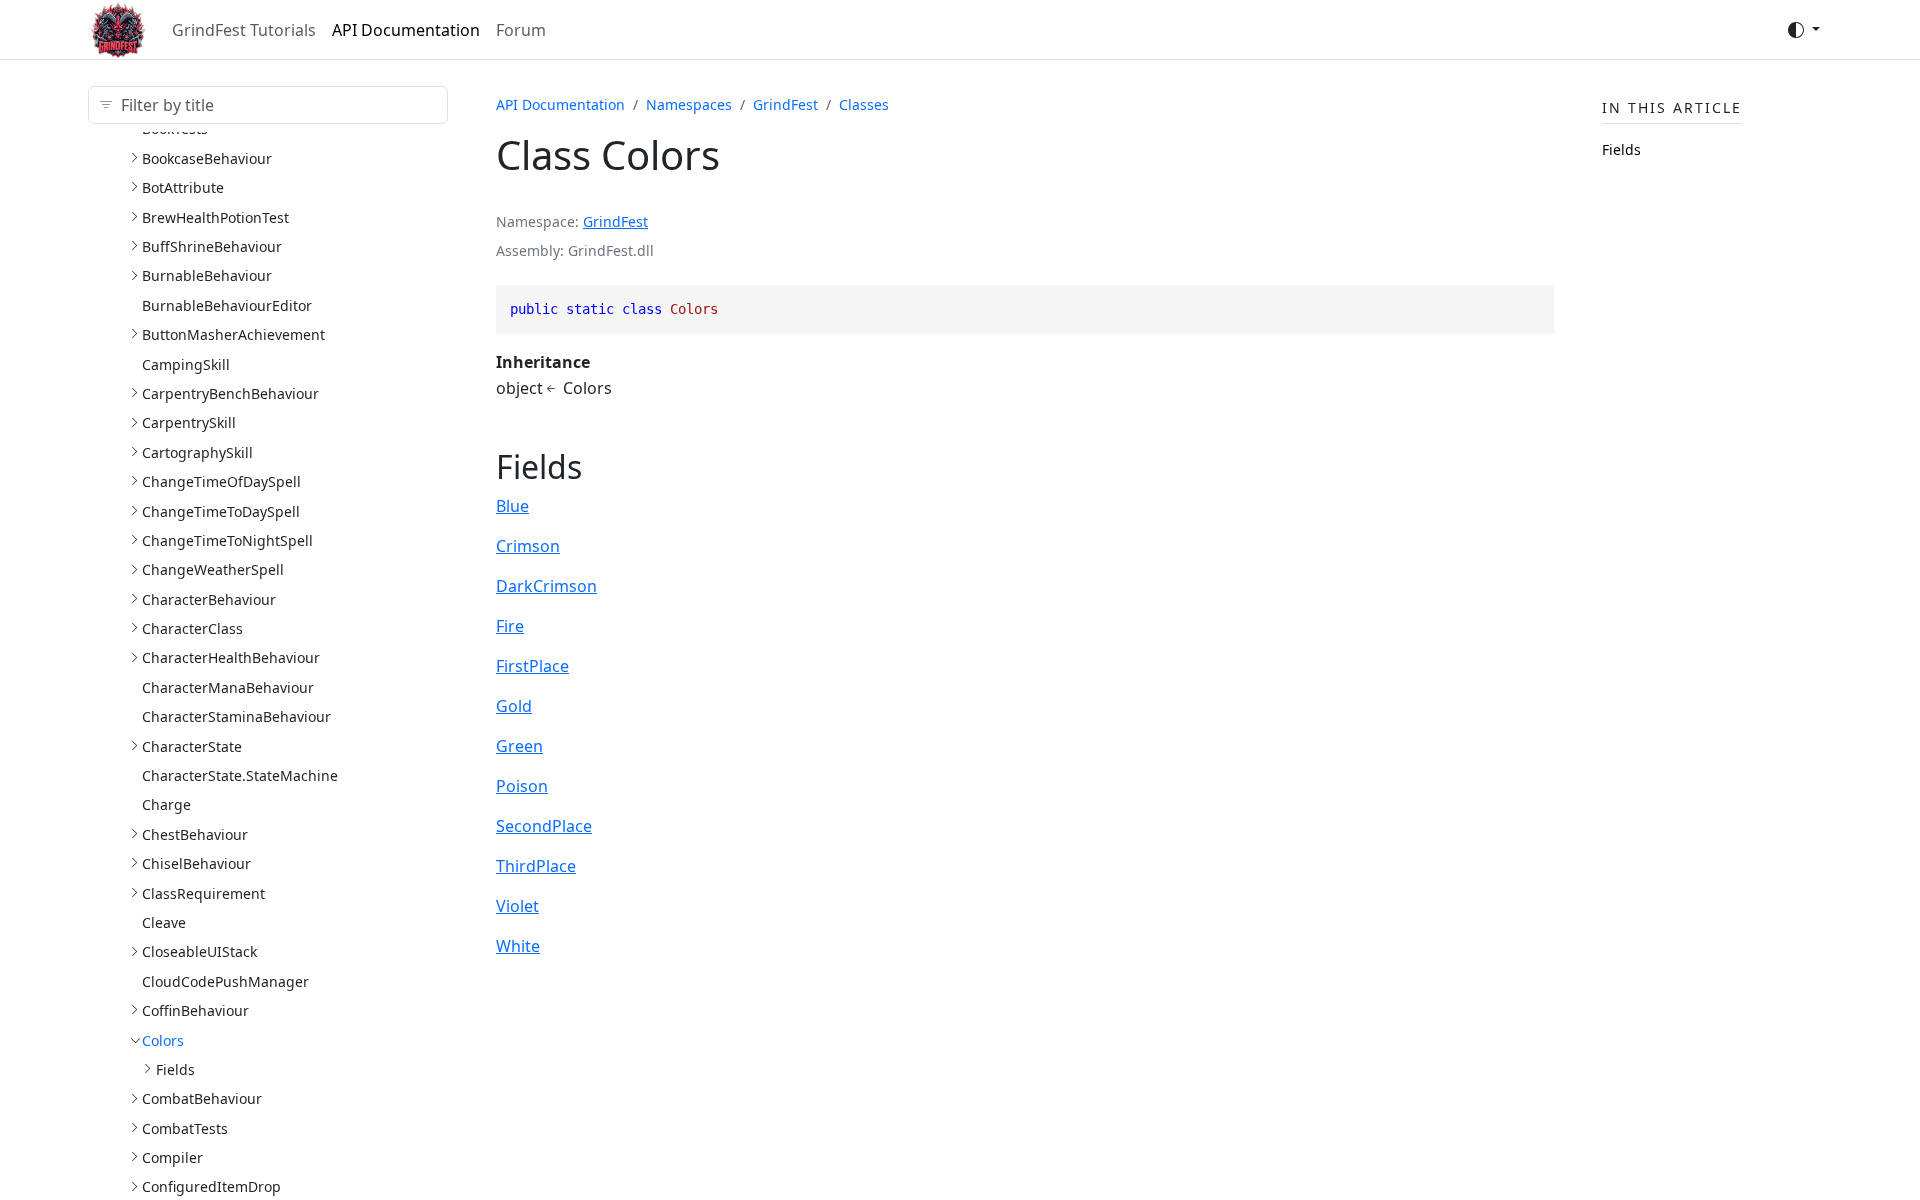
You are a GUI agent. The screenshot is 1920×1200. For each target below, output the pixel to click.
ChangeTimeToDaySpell (221, 511)
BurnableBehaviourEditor (227, 305)
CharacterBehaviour (209, 599)
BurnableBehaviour (207, 275)
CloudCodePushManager (225, 981)
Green (519, 746)
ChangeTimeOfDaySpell (221, 481)
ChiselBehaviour (196, 863)
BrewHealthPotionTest (215, 217)
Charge (166, 804)
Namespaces (689, 104)
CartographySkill (197, 452)
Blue (512, 506)
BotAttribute (183, 187)
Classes (864, 104)
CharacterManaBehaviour (228, 687)
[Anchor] (604, 466)
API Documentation (406, 30)
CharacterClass (192, 628)
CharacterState (192, 746)
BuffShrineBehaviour (212, 246)
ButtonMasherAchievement (233, 334)
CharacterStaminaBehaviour (236, 716)
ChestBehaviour (195, 834)
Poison (522, 786)
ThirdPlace (536, 866)
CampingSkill (186, 364)
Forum (521, 30)
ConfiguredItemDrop (211, 1186)
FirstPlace (532, 666)
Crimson (528, 546)
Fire (510, 626)
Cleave (164, 922)
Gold (514, 706)
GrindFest (785, 104)
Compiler (172, 1157)
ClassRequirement (203, 893)
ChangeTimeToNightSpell (227, 540)
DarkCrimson (546, 586)
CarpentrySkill (189, 422)
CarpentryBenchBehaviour (230, 393)
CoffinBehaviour (195, 1010)
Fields (175, 1069)
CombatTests (185, 1128)
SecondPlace (544, 826)
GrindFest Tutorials (244, 30)
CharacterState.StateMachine (240, 775)
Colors (163, 1040)
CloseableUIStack (199, 951)
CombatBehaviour (202, 1098)
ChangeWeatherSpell (213, 569)
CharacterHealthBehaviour (231, 657)
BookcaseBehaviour (207, 158)
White (518, 946)
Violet (517, 906)
